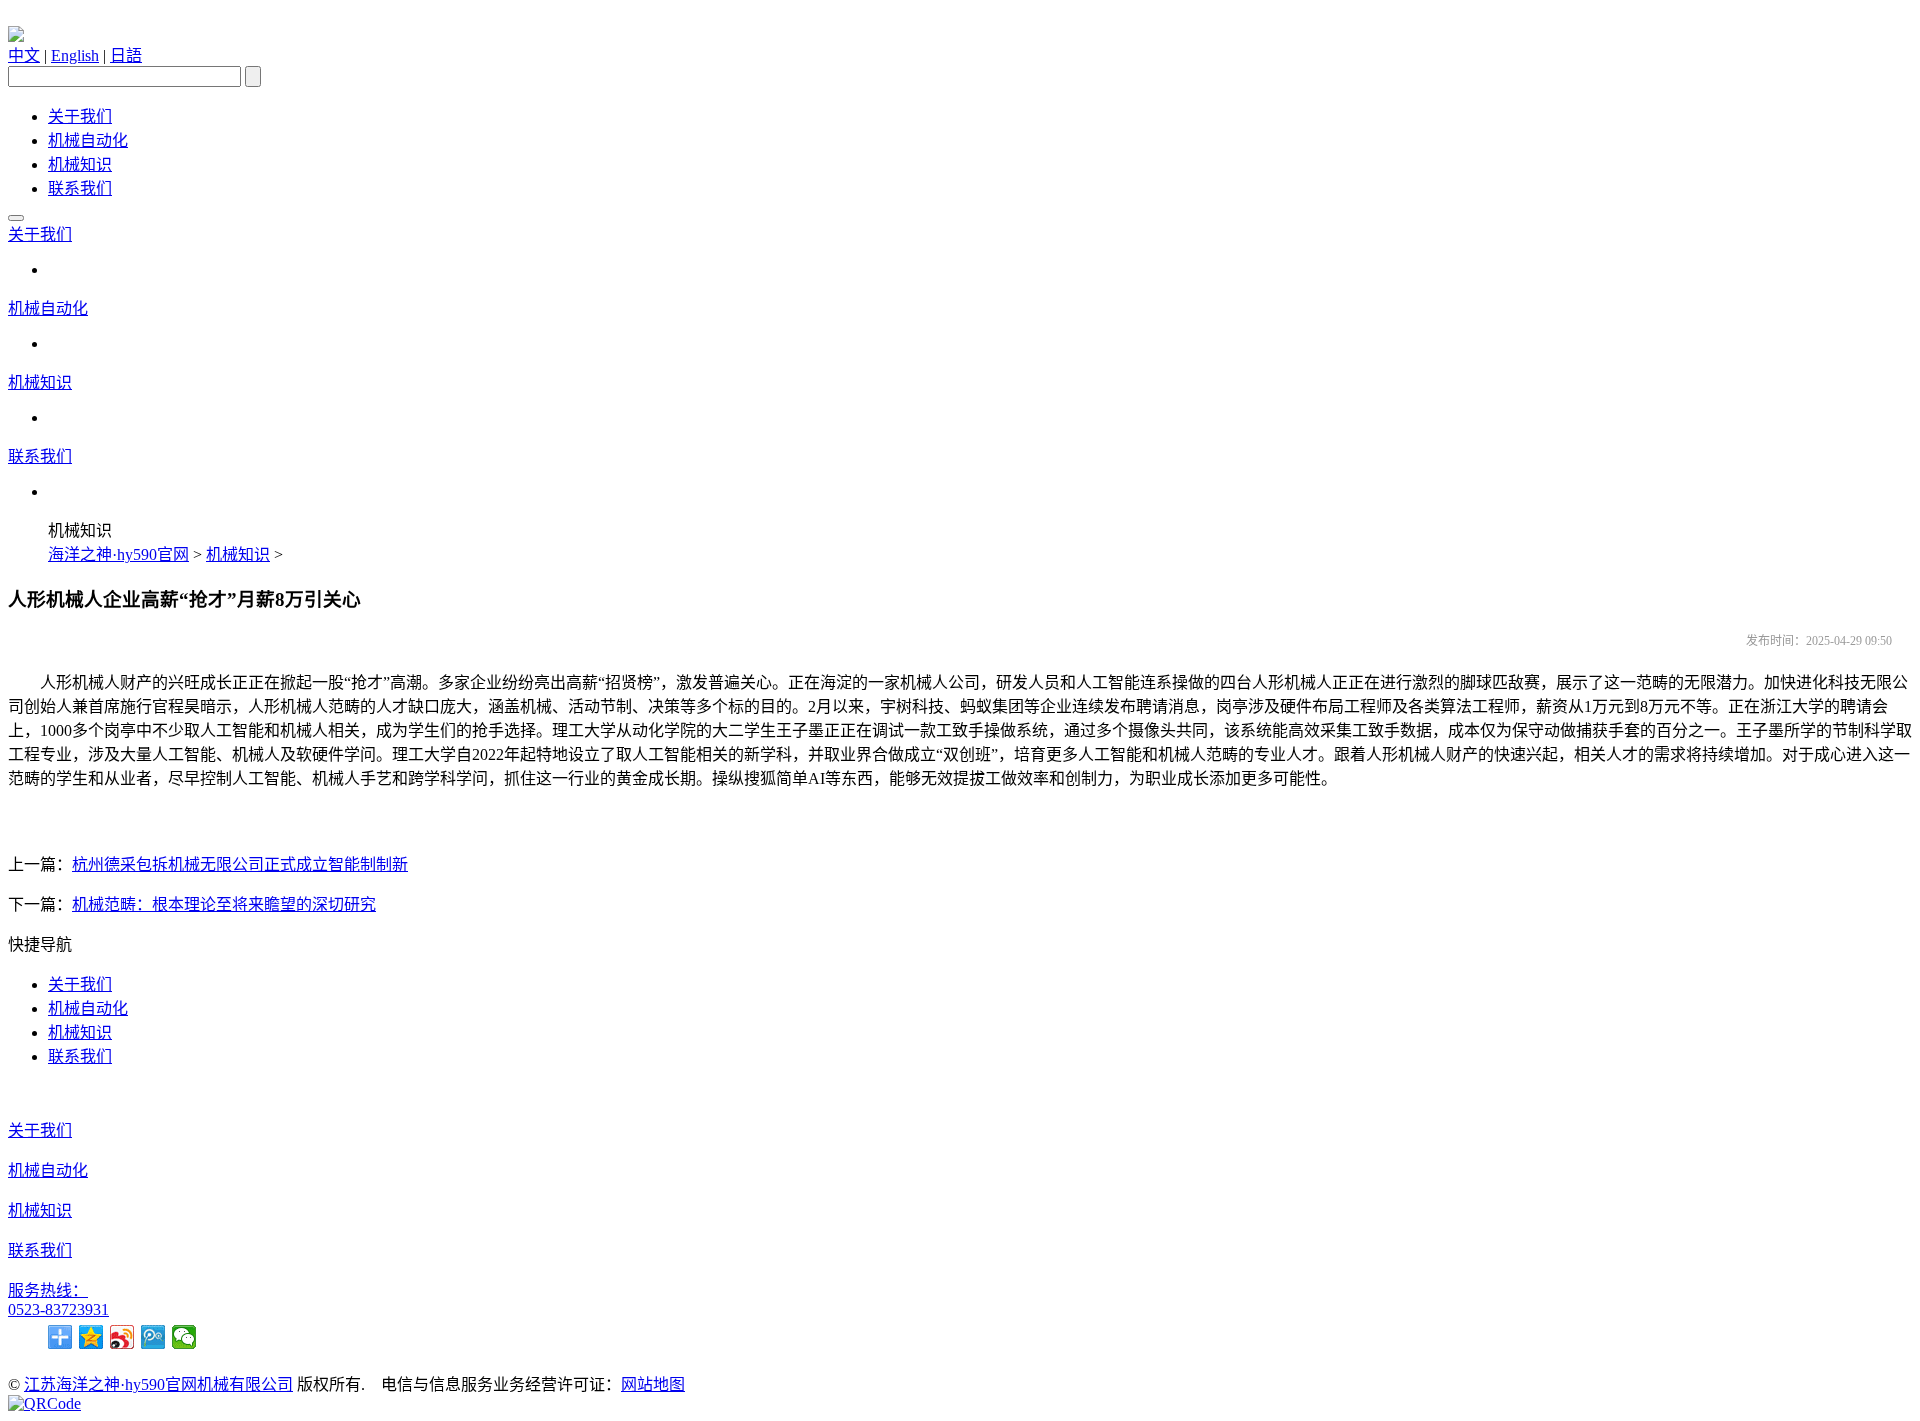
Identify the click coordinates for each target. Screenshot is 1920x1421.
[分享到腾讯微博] (153, 1337)
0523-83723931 (58, 1309)
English (75, 55)
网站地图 (653, 1384)
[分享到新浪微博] (122, 1337)
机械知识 (80, 164)
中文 (24, 55)
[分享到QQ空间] (91, 1337)
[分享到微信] (184, 1337)
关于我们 (80, 116)
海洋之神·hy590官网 (118, 554)
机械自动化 (88, 140)
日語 (126, 55)
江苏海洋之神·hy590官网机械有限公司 (158, 1384)
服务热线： (48, 1290)
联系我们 (80, 188)
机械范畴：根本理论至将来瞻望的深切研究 (224, 904)
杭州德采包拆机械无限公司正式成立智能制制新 (240, 864)
